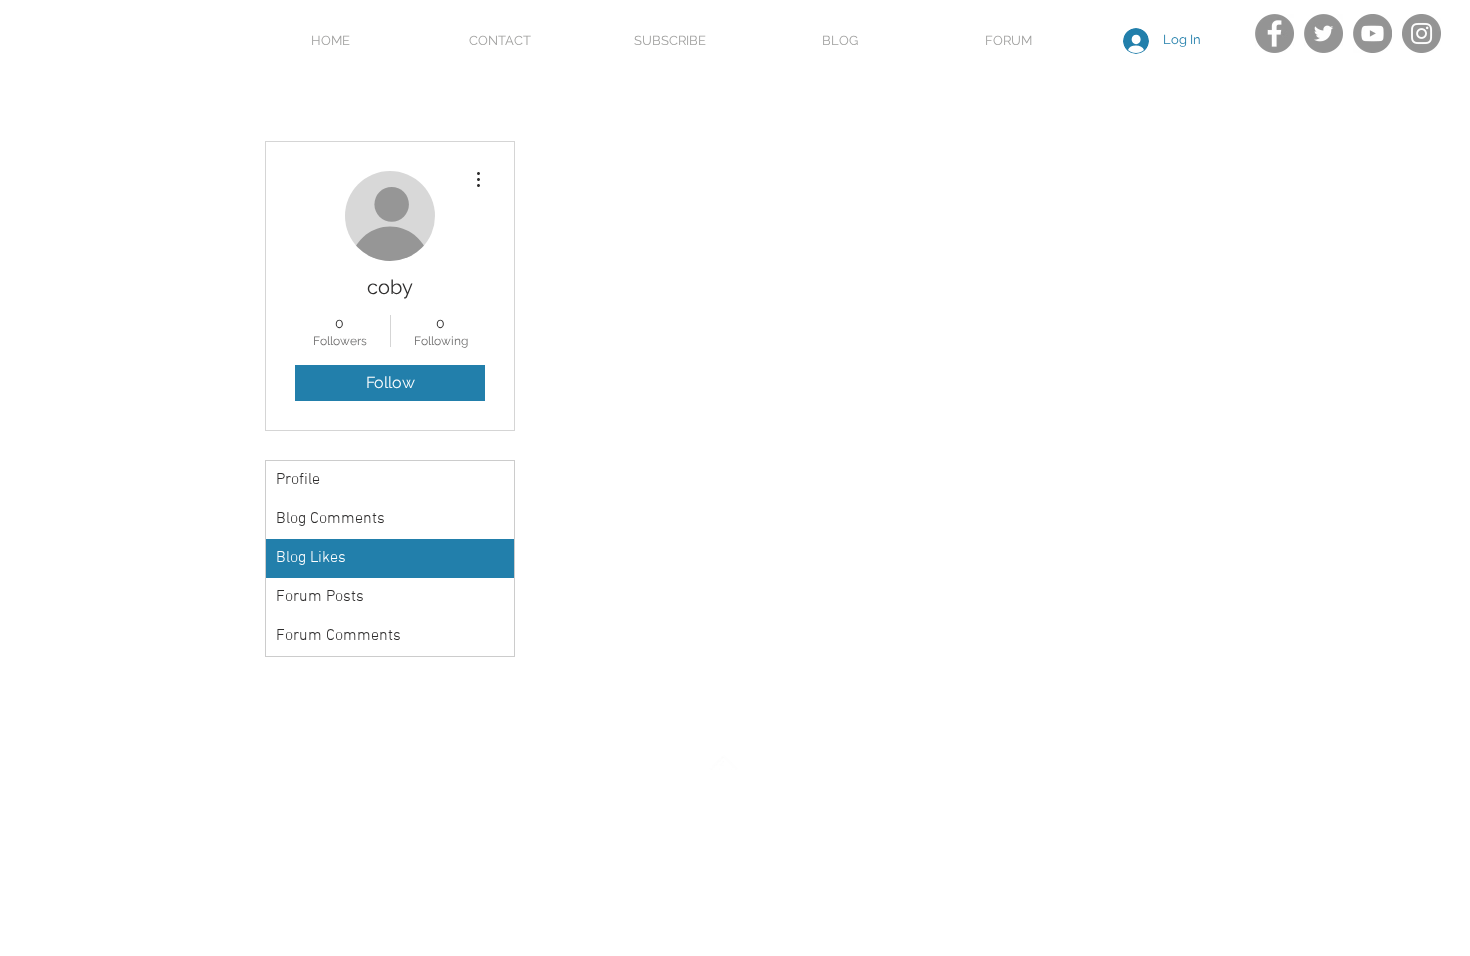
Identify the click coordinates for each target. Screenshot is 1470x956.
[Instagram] (1421, 33)
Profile (298, 480)
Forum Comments (338, 636)
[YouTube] (1372, 33)
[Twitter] (1323, 33)
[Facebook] (1274, 33)
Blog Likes (311, 558)
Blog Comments (330, 519)
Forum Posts (320, 597)
